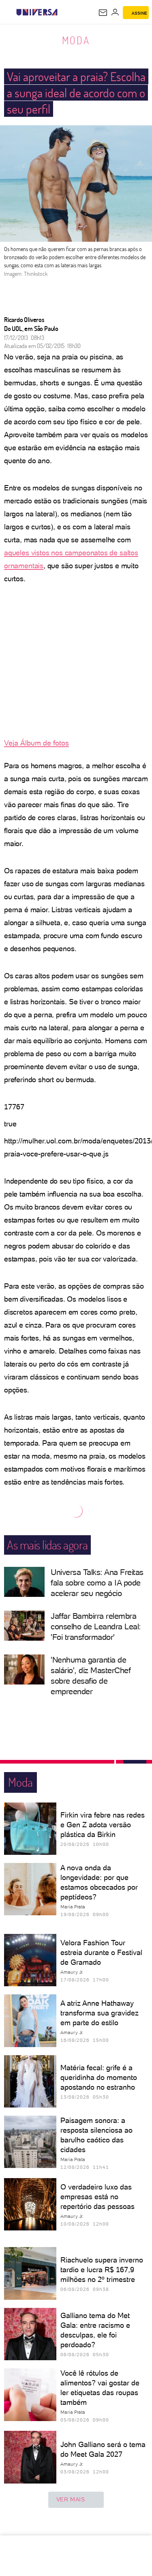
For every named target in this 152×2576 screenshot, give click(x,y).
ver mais (71, 2499)
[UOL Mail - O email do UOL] (103, 13)
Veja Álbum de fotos (36, 743)
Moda (76, 40)
